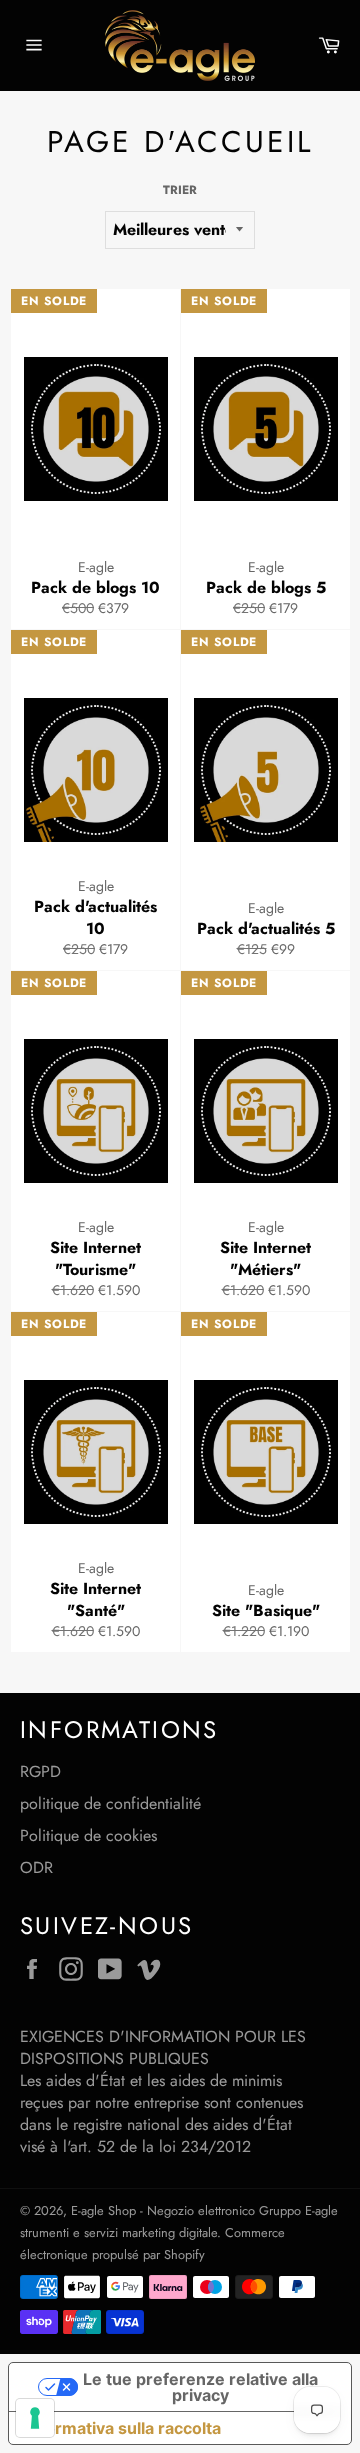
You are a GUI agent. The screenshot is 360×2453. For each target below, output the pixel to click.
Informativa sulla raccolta (123, 2428)
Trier (180, 190)
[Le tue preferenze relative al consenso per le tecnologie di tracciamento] (35, 2418)
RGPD (40, 1771)
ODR (36, 1867)
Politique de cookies (88, 1835)
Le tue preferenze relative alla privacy (200, 2387)
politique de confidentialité (110, 1803)
